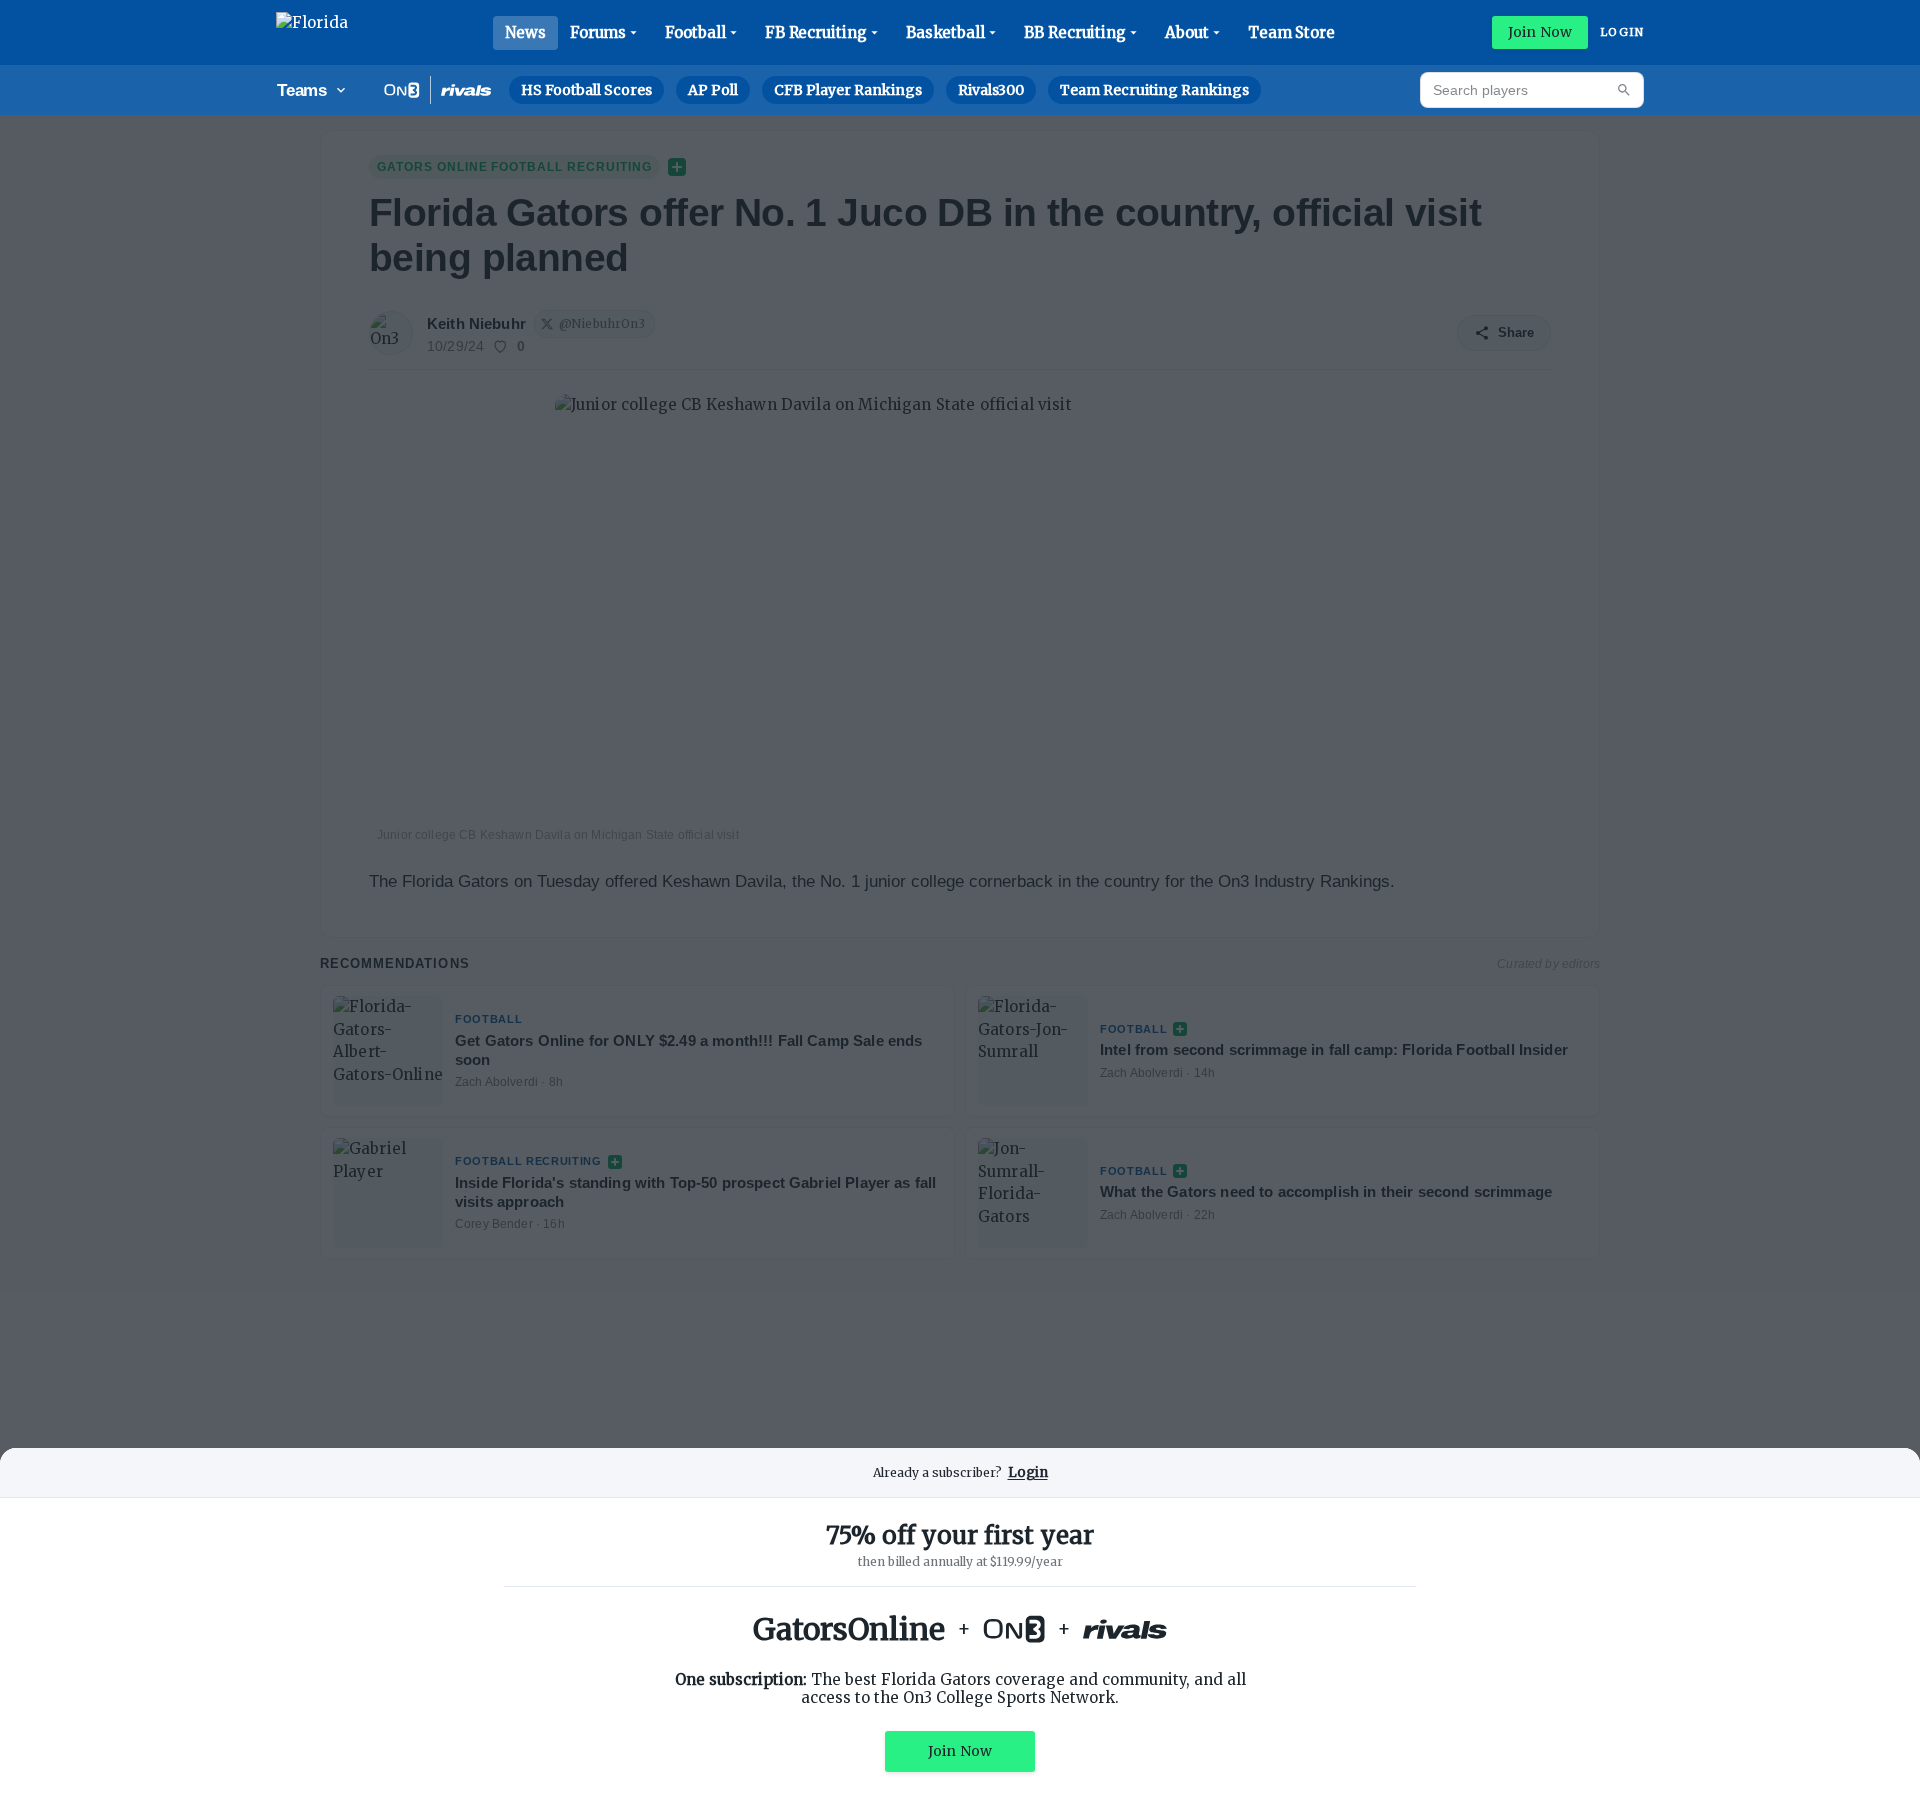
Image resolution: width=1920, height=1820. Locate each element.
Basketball (945, 32)
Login (1622, 32)
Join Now (1540, 32)
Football (695, 32)
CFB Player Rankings (848, 90)
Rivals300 (991, 90)
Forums (598, 32)
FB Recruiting (816, 32)
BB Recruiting (1075, 32)
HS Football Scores (586, 90)
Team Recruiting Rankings (1154, 90)
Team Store (1291, 32)
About (1187, 32)
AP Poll (713, 90)
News (525, 32)
